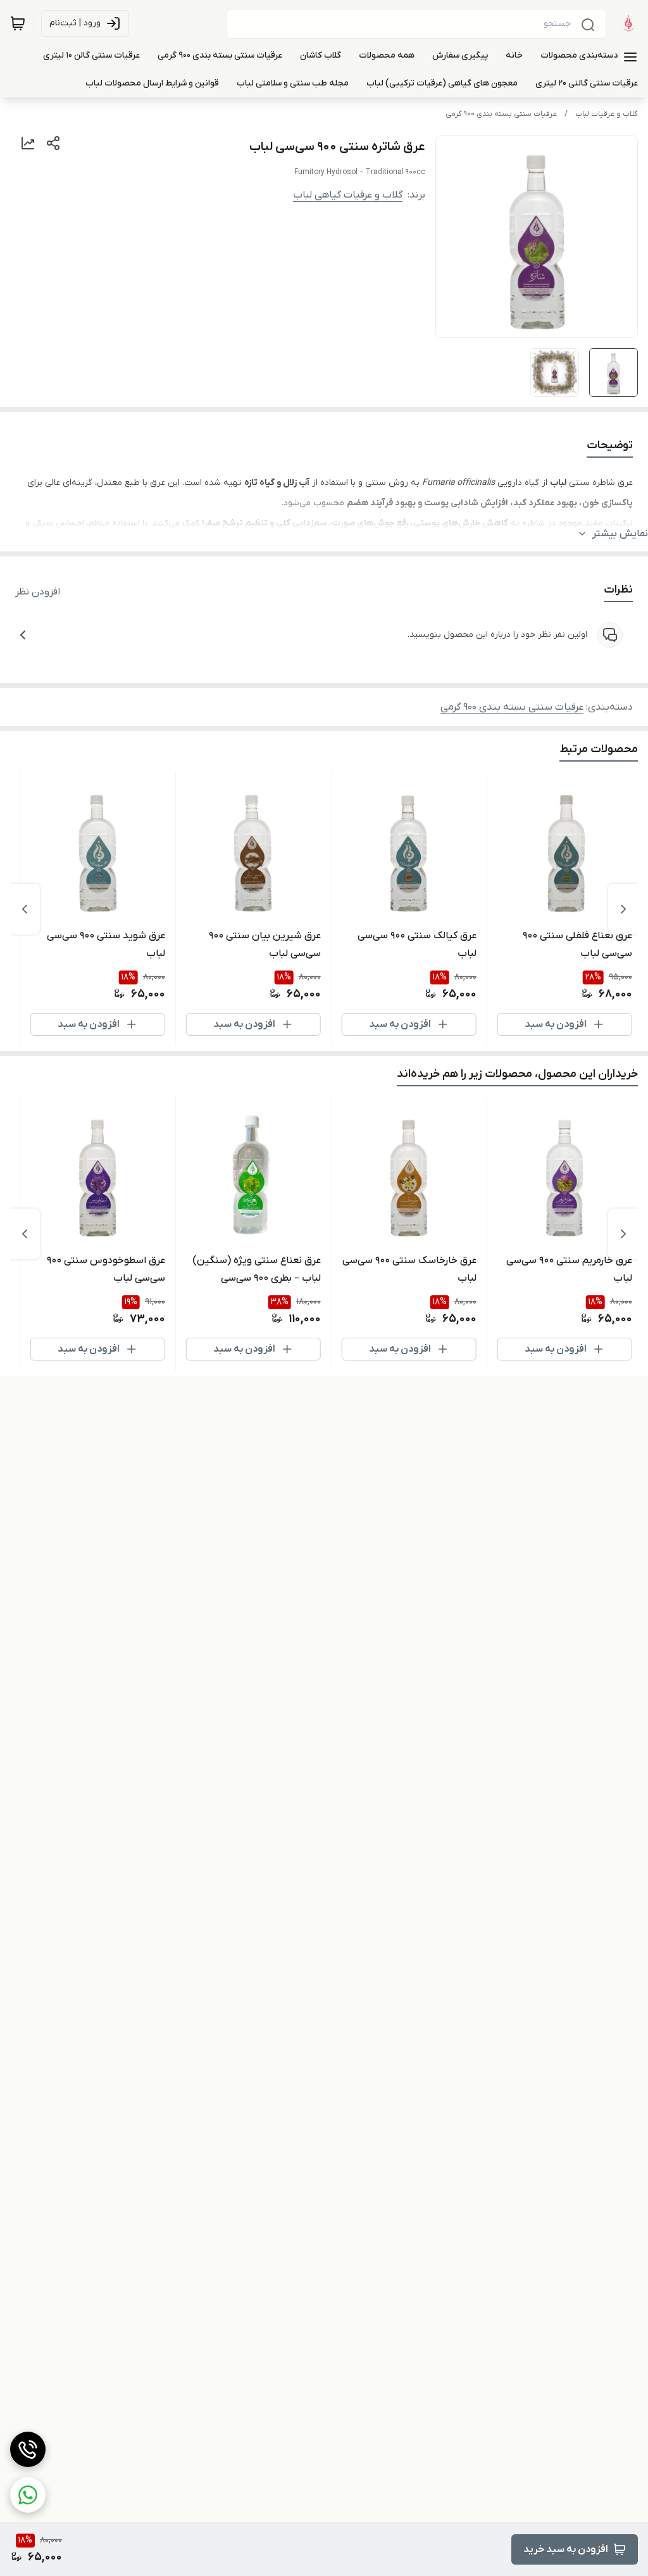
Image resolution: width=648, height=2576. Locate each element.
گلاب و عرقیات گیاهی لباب (348, 195)
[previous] (623, 909)
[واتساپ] (28, 2495)
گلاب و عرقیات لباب (607, 114)
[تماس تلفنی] (28, 2449)
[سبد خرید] (18, 23)
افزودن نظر (38, 592)
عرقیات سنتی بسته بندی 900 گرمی (501, 114)
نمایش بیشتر (620, 534)
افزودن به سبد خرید (566, 2549)
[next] (25, 909)
